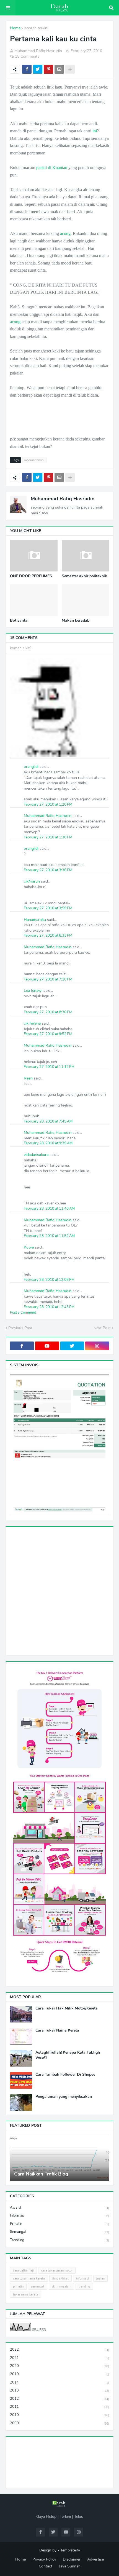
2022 (59, 2350)
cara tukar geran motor (57, 2271)
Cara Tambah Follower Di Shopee (65, 2075)
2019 (59, 2374)
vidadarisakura (36, 1155)
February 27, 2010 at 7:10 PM (48, 979)
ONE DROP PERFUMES (31, 576)
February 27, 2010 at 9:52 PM (48, 1034)
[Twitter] (38, 69)
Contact (46, 2566)
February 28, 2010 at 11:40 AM (49, 1209)
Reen (28, 1078)
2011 (59, 2407)
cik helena (32, 1023)
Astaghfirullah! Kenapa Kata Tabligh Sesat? (68, 2055)
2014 (59, 2382)
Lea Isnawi (33, 991)
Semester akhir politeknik (84, 576)
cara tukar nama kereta (29, 2279)
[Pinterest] (48, 69)
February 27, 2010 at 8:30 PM (48, 1012)
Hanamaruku (35, 920)
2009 (59, 2423)
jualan (100, 2279)
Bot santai (19, 621)
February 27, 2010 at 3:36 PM (48, 870)
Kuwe (29, 1247)
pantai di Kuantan (52, 168)
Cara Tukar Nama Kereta (57, 2030)
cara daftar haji (23, 2271)
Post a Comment (23, 1313)
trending (59, 2240)
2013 (59, 2390)
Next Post (102, 1328)
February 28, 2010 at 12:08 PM (49, 1280)
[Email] (59, 69)
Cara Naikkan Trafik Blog (41, 2174)
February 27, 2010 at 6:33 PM (48, 936)
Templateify (70, 2550)
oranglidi (31, 767)
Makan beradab (76, 621)
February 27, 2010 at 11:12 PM (49, 1067)
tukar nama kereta (26, 2295)
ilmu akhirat (60, 2279)
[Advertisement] (59, 1590)
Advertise (95, 2559)
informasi (59, 2216)
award (59, 2208)
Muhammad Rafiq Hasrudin (63, 499)
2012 (59, 2399)
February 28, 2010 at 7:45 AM (48, 1121)
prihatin (59, 2224)
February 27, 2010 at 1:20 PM (48, 805)
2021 (59, 2358)
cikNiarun (32, 881)
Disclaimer (72, 2559)
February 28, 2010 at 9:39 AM (48, 1143)
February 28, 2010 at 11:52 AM (49, 1236)
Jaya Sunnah (70, 2566)
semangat (59, 2232)
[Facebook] (27, 69)
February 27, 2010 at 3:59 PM (48, 908)
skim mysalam (61, 2287)
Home (15, 28)
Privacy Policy (44, 2559)
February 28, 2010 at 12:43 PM (49, 1307)
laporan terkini (36, 28)
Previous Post (20, 1328)
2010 (59, 2415)
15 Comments (27, 56)
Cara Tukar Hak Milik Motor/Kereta (67, 2008)
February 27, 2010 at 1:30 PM (48, 837)
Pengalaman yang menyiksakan (64, 2097)
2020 (59, 2366)
